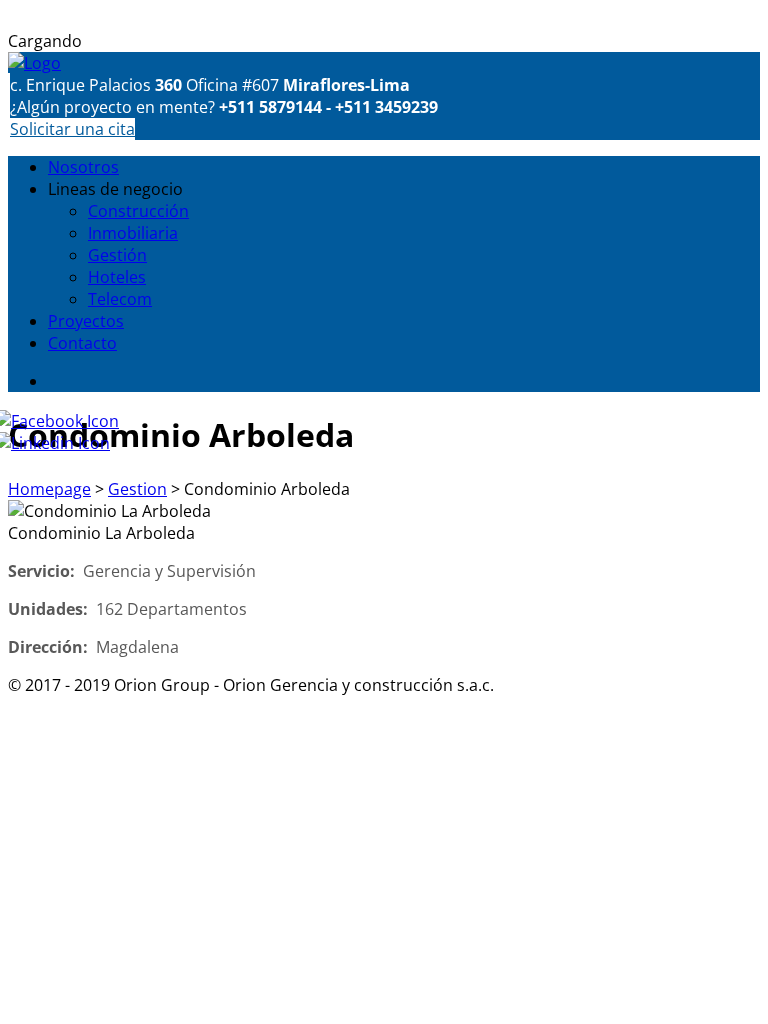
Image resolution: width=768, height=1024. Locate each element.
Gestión (117, 255)
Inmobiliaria (133, 233)
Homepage (49, 489)
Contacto (82, 343)
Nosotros (83, 167)
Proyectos (86, 321)
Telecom (120, 299)
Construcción (138, 211)
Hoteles (117, 277)
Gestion (137, 489)
